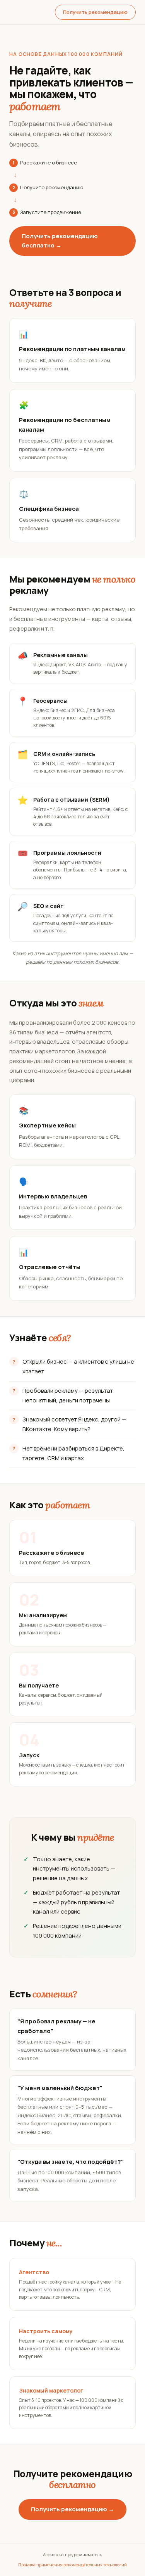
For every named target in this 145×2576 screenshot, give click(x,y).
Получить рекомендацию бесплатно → (60, 241)
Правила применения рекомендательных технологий (72, 2565)
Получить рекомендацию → (72, 2509)
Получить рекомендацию (95, 12)
